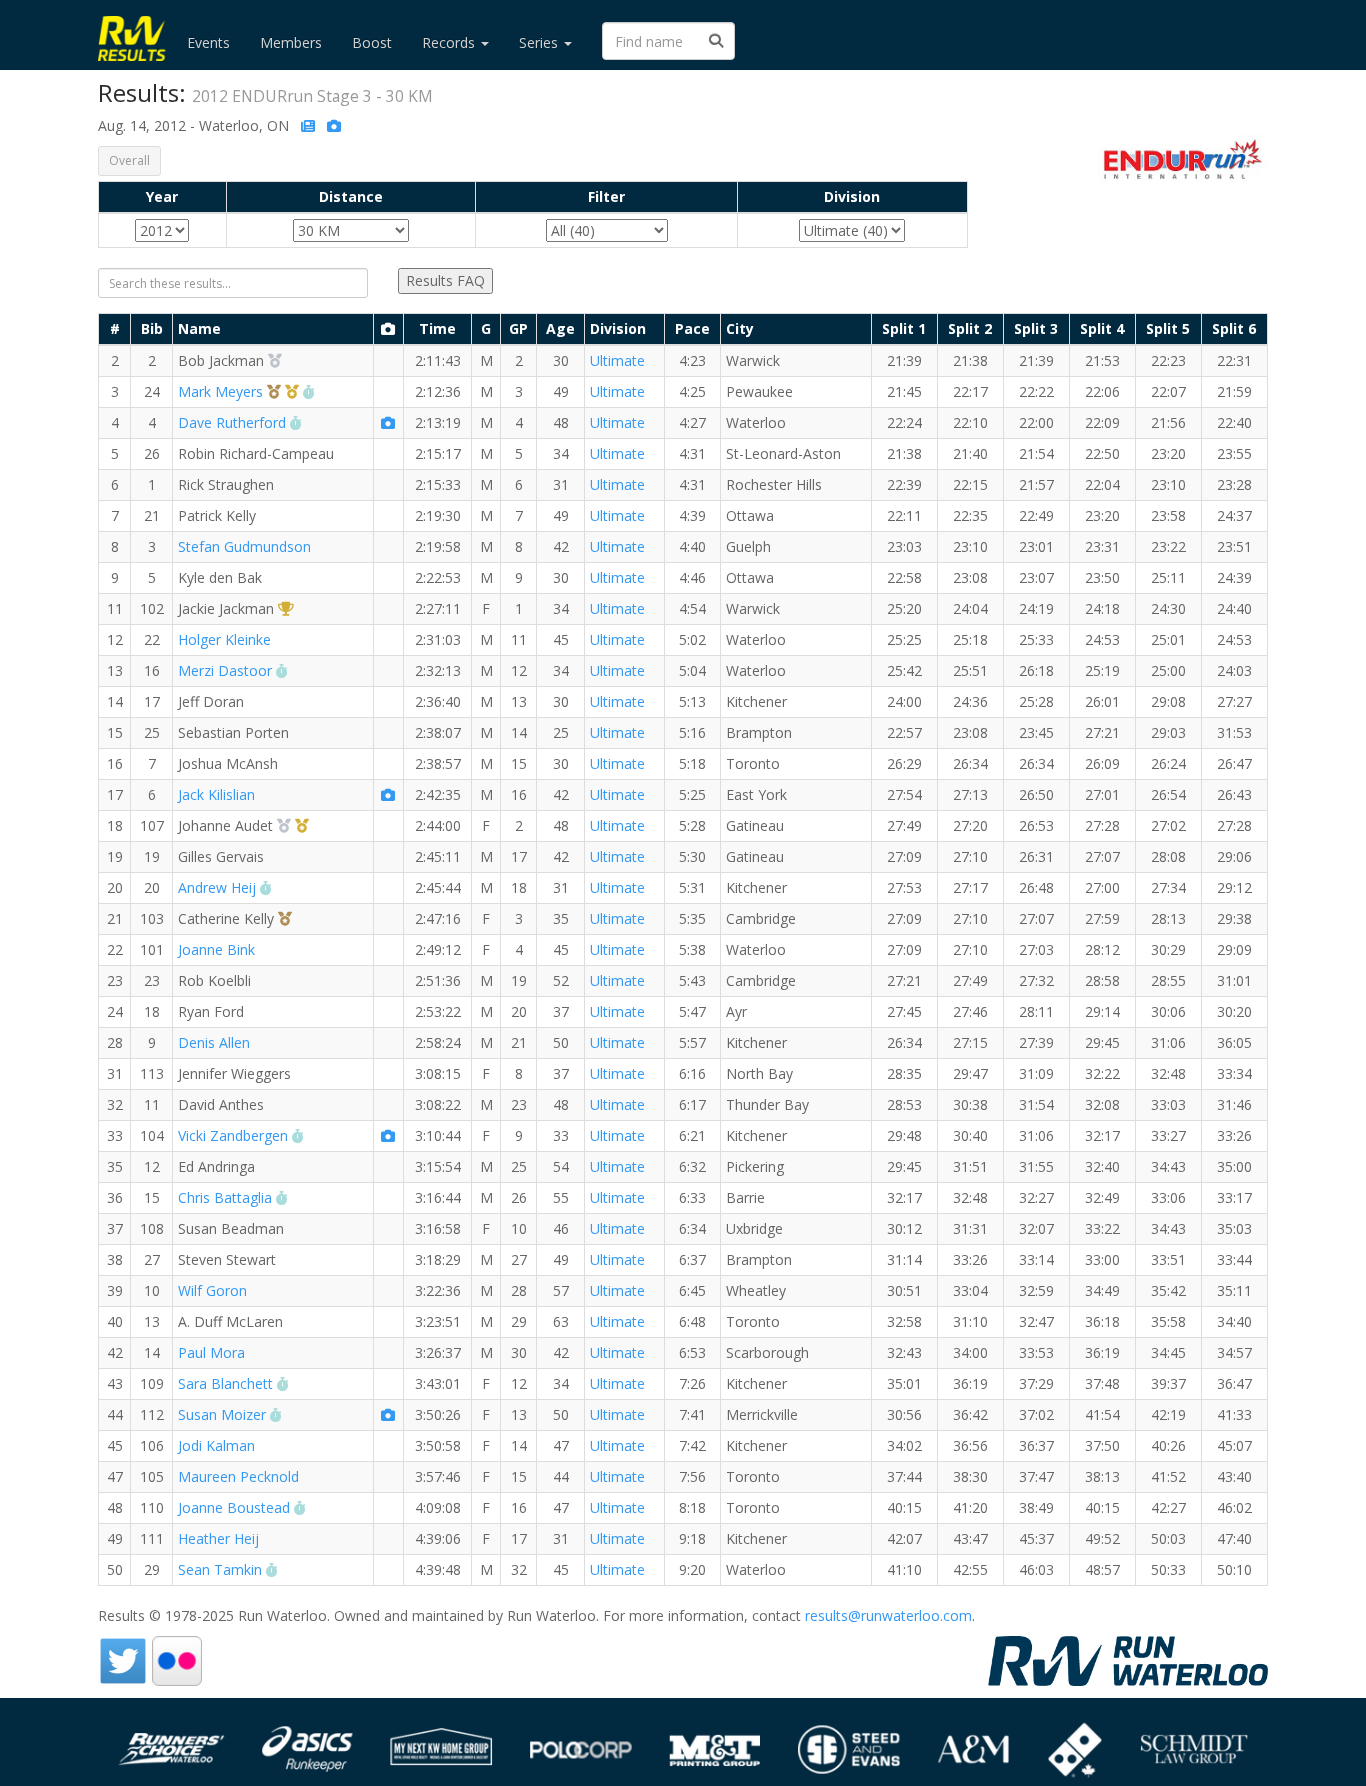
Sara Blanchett (225, 1383)
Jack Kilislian (216, 794)
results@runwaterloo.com (888, 1615)
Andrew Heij (217, 887)
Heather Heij (218, 1538)
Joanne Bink (216, 949)
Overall (129, 160)
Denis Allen (214, 1042)
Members (291, 42)
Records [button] (450, 42)
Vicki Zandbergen (233, 1135)
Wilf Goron (212, 1290)
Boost (372, 42)
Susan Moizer (222, 1414)
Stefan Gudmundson (244, 546)
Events (208, 42)
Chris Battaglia (225, 1197)
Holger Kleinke (224, 639)
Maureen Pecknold (238, 1476)
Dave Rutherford (232, 422)
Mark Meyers (220, 391)
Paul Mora (211, 1352)
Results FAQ (445, 280)
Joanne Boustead (234, 1507)
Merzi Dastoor (225, 670)
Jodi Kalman (216, 1445)
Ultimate (617, 360)
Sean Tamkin (220, 1569)
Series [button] (540, 42)
